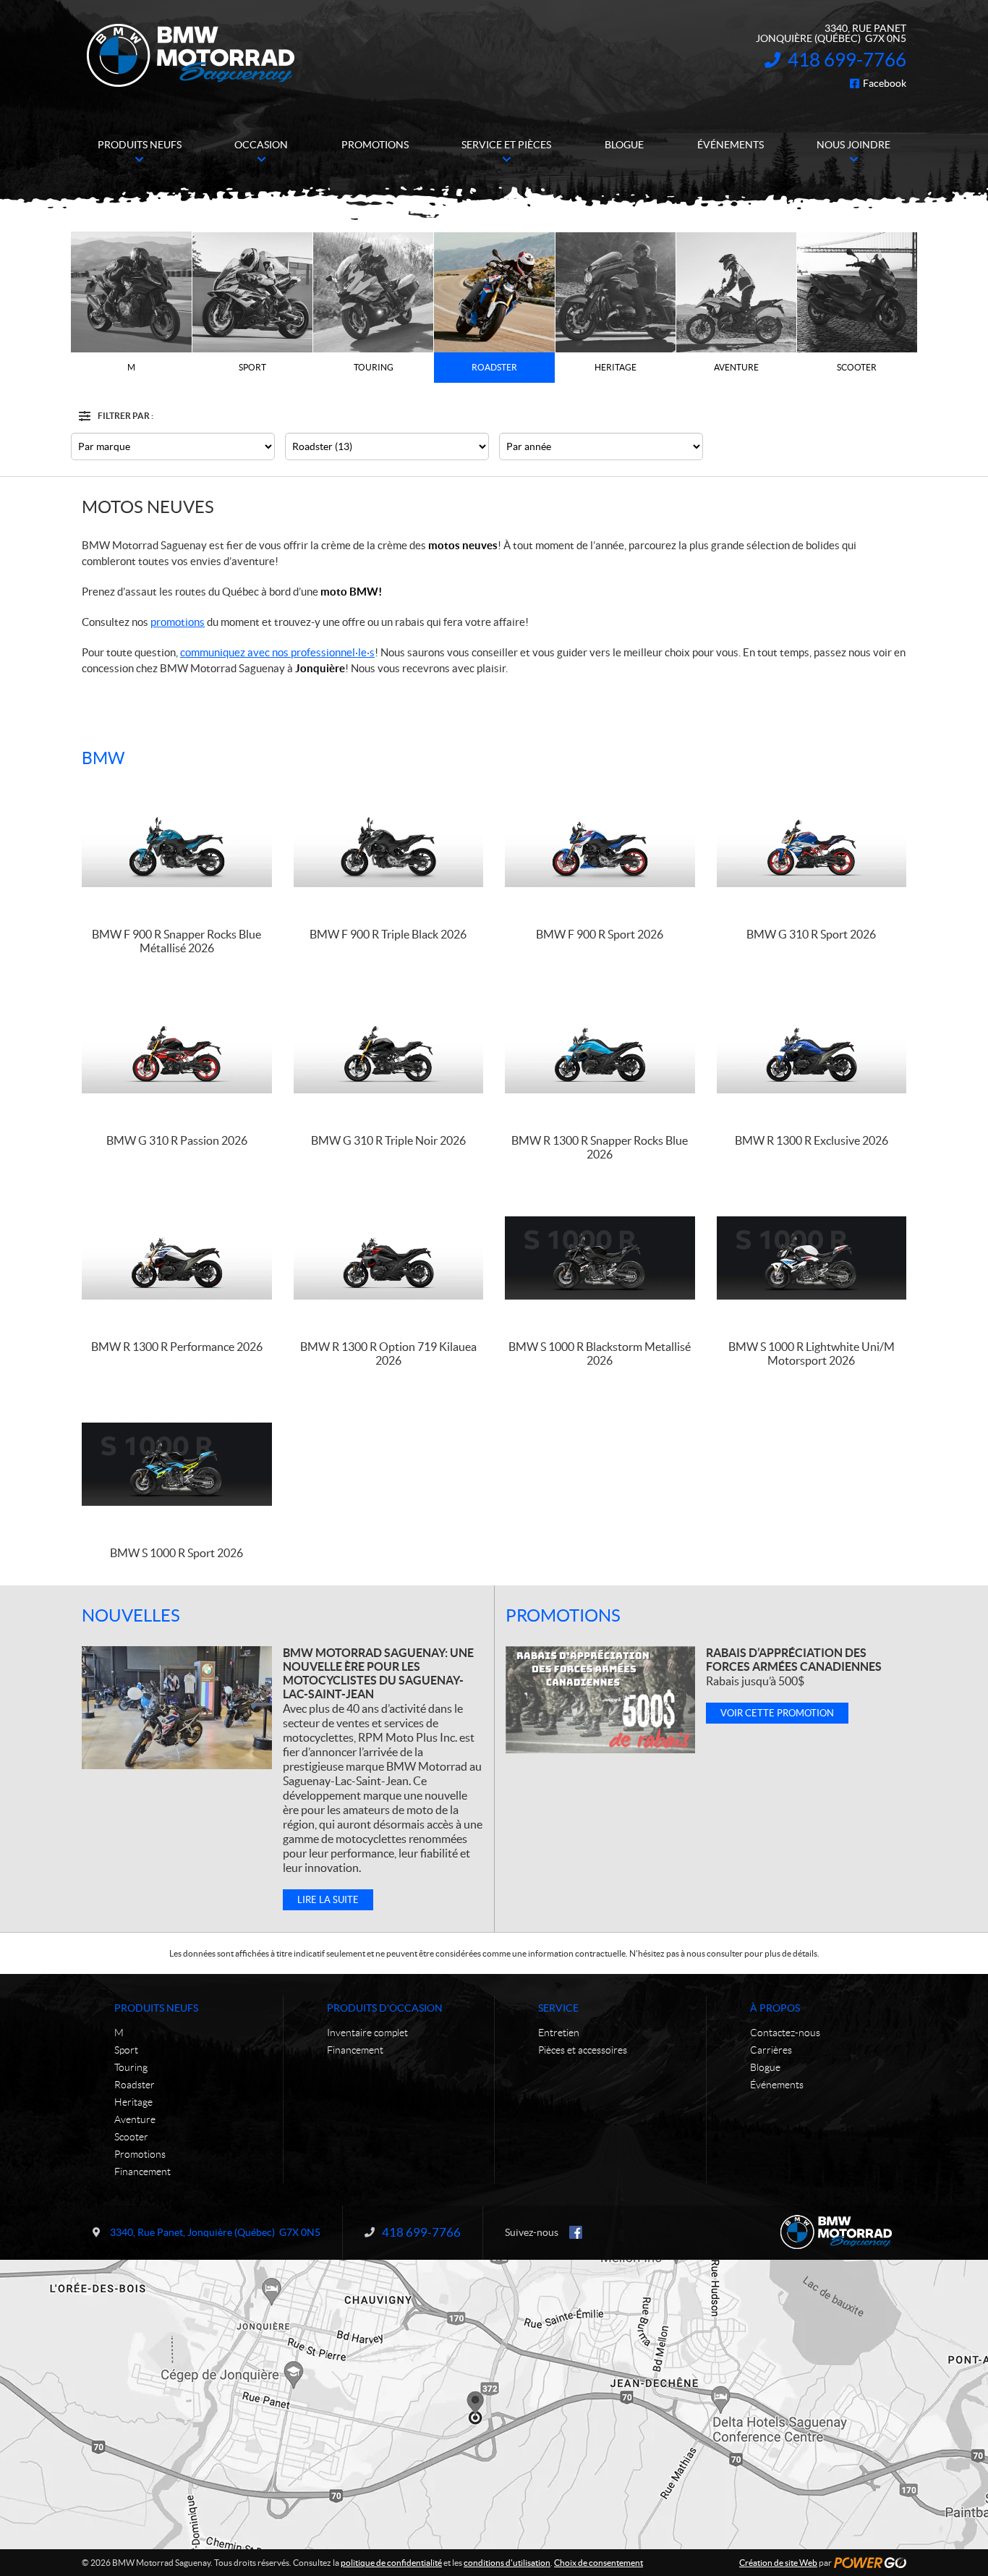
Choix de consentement (599, 2563)
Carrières (771, 2050)
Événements (777, 2085)
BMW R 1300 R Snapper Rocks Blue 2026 (600, 1147)
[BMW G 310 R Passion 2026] (177, 1052)
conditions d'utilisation (507, 2563)
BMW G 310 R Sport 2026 (811, 934)
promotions (178, 622)
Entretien (559, 2033)
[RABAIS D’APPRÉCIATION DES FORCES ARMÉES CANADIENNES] (600, 1700)
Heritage (133, 2102)
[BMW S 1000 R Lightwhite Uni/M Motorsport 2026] (812, 1258)
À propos (775, 2008)
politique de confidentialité (391, 2563)
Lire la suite (328, 1900)
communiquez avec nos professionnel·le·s (277, 652)
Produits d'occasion (385, 2008)
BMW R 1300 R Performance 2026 (177, 1347)
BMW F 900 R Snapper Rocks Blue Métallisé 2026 (176, 941)
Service (558, 2008)
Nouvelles (131, 1615)
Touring (131, 2067)
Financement (142, 2172)
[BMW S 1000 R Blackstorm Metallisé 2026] (600, 1258)
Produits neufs (156, 2008)
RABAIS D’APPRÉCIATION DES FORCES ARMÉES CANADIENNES (794, 1660)
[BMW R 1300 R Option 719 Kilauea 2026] (389, 1258)
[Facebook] (576, 2232)
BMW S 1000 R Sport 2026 (176, 1553)
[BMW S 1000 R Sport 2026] (177, 1464)
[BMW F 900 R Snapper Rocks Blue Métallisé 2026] (177, 846)
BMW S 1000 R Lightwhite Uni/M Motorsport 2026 (812, 1353)
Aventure (135, 2119)
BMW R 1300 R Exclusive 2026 (812, 1140)
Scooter (131, 2137)
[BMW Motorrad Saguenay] (191, 56)
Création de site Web (778, 2563)
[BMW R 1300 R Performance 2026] (177, 1258)
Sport (126, 2050)
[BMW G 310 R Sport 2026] (812, 846)
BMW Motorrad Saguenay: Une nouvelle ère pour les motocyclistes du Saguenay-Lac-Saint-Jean (378, 1673)
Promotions (563, 1615)
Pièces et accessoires (583, 2050)
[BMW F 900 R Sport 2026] (600, 846)
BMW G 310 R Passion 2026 (177, 1140)
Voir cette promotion (777, 1713)
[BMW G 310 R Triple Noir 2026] (389, 1052)
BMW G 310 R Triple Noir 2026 (388, 1140)
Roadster (135, 2085)
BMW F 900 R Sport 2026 (600, 934)
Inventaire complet (367, 2033)
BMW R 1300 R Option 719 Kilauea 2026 (388, 1353)
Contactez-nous (785, 2033)
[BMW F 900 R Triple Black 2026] (389, 846)
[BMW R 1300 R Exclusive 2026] (812, 1052)
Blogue (765, 2067)
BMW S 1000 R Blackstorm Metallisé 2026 (600, 1353)
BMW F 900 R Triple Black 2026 (388, 934)
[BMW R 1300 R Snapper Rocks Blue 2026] (600, 1052)
